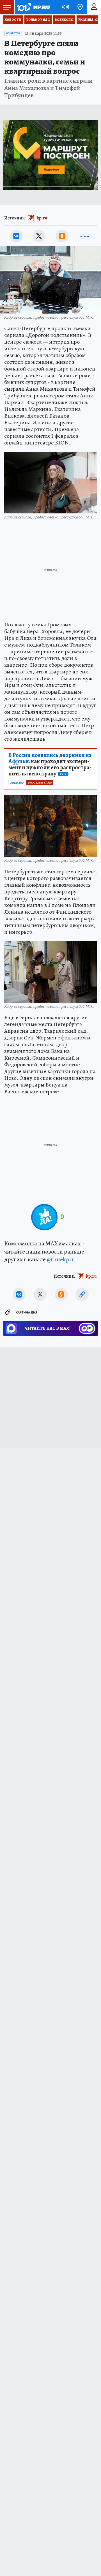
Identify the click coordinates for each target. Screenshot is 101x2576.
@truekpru (61, 1259)
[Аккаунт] (94, 7)
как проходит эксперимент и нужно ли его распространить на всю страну (50, 765)
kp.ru (42, 218)
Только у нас (38, 20)
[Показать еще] (85, 236)
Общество (13, 33)
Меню (7, 7)
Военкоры (64, 20)
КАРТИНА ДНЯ (27, 1313)
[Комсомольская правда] (33, 7)
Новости (13, 20)
